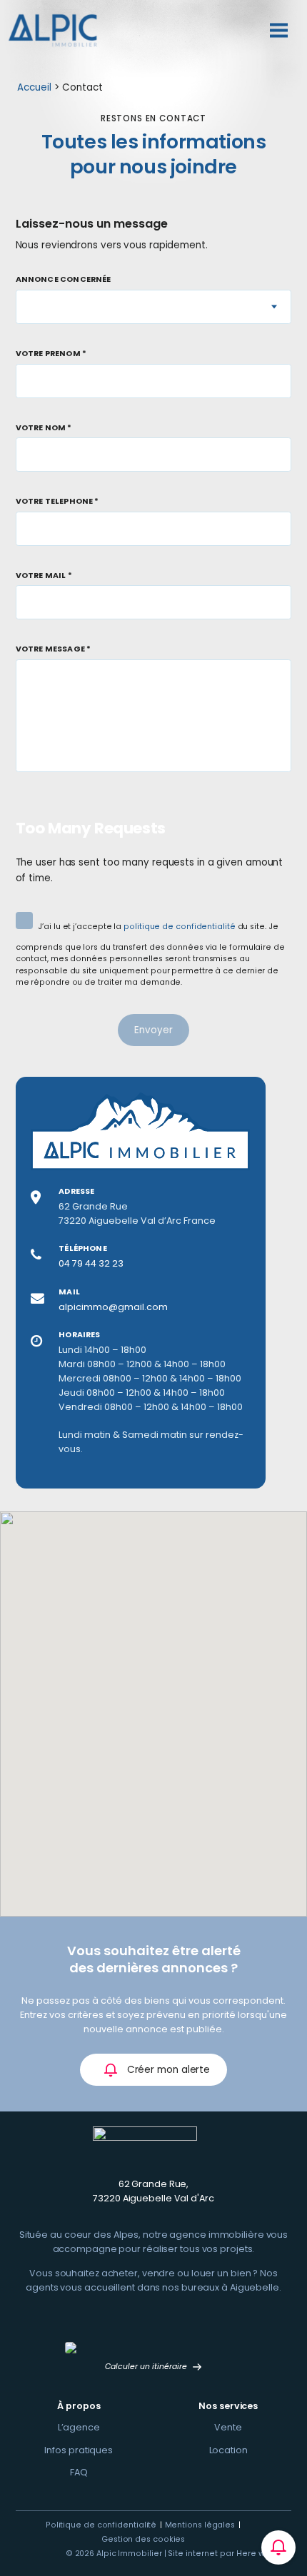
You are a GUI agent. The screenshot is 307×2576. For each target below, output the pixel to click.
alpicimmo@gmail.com (113, 1307)
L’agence (79, 2427)
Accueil (34, 87)
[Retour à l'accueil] (53, 30)
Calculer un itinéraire (147, 2367)
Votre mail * (44, 576)
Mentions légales (200, 2525)
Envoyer (153, 1030)
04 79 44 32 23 (91, 1263)
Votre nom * (44, 429)
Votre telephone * (57, 502)
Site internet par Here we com (230, 2554)
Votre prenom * (51, 354)
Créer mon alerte (167, 2070)
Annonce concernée (64, 280)
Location (228, 2450)
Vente (228, 2427)
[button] (171, 1732)
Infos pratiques (79, 2450)
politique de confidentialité (179, 927)
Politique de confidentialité (101, 2525)
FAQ (79, 2472)
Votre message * (54, 650)
